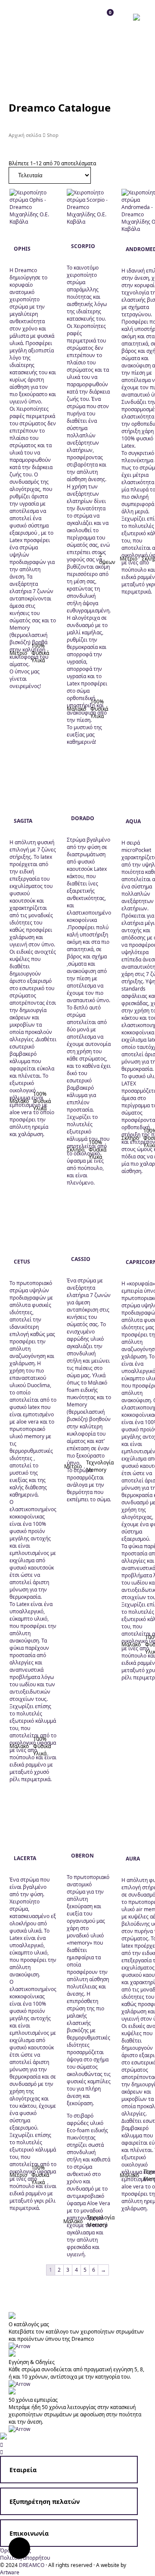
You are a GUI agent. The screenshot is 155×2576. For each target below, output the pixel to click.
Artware (10, 2572)
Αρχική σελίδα (25, 135)
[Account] (13, 17)
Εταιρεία (23, 2470)
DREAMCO (32, 2565)
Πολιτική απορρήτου (25, 2558)
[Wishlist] (32, 17)
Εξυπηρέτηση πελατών (45, 2502)
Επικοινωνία (29, 2533)
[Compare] (51, 17)
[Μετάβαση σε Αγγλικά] (139, 17)
